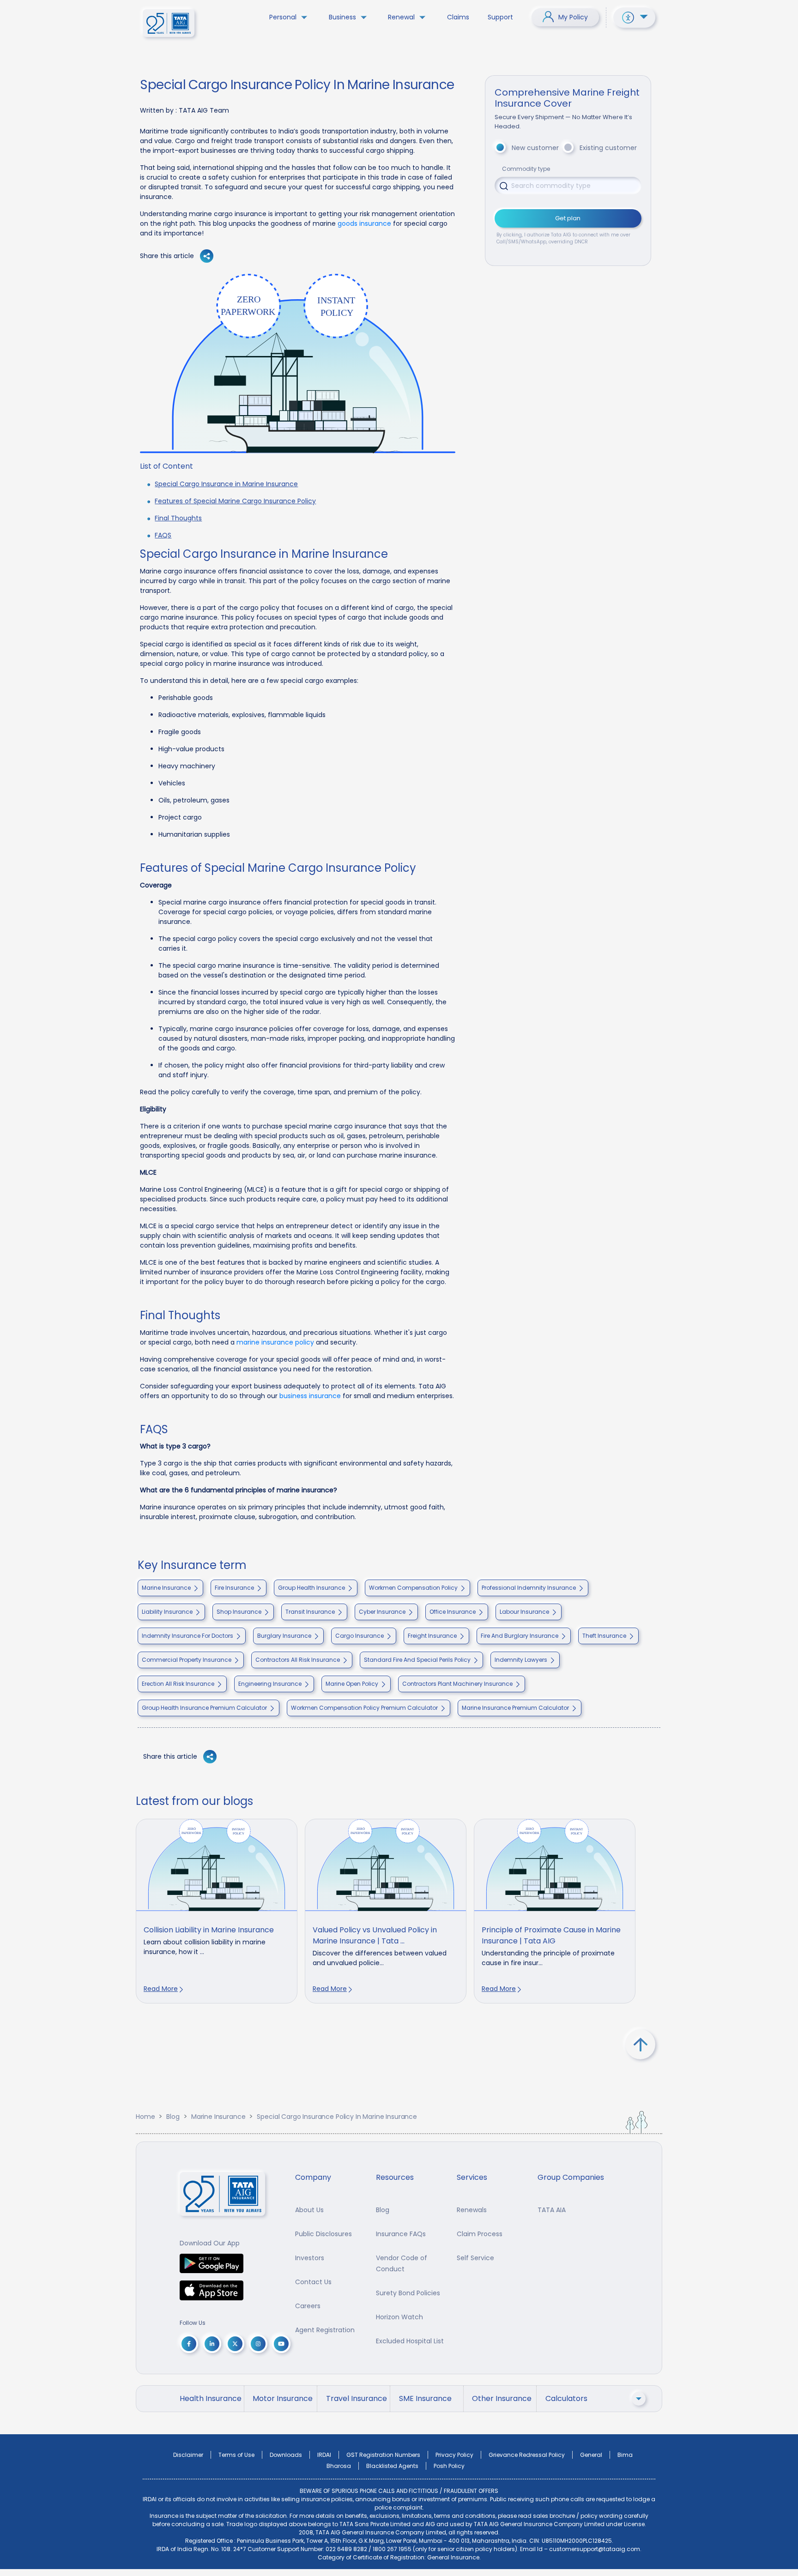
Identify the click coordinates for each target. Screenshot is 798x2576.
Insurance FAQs (401, 2234)
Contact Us (313, 2282)
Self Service (475, 2258)
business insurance (310, 1396)
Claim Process (480, 2234)
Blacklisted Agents (392, 2466)
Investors (310, 2258)
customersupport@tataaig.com (595, 2549)
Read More (161, 1989)
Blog (173, 2117)
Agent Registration (325, 2330)
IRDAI (324, 2455)
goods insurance (364, 223)
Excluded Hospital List (410, 2341)
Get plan (568, 218)
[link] (217, 1911)
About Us (309, 2210)
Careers (308, 2306)
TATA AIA (552, 2210)
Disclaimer (188, 2455)
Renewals (472, 2210)
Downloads (286, 2455)
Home (145, 2117)
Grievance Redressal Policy (527, 2455)
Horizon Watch (399, 2317)
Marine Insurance (218, 2117)
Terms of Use (236, 2455)
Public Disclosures (323, 2234)
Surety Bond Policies (408, 2293)
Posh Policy (449, 2466)
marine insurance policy (275, 1342)
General (591, 2455)
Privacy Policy (454, 2455)
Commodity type (526, 169)
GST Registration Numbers (383, 2455)
